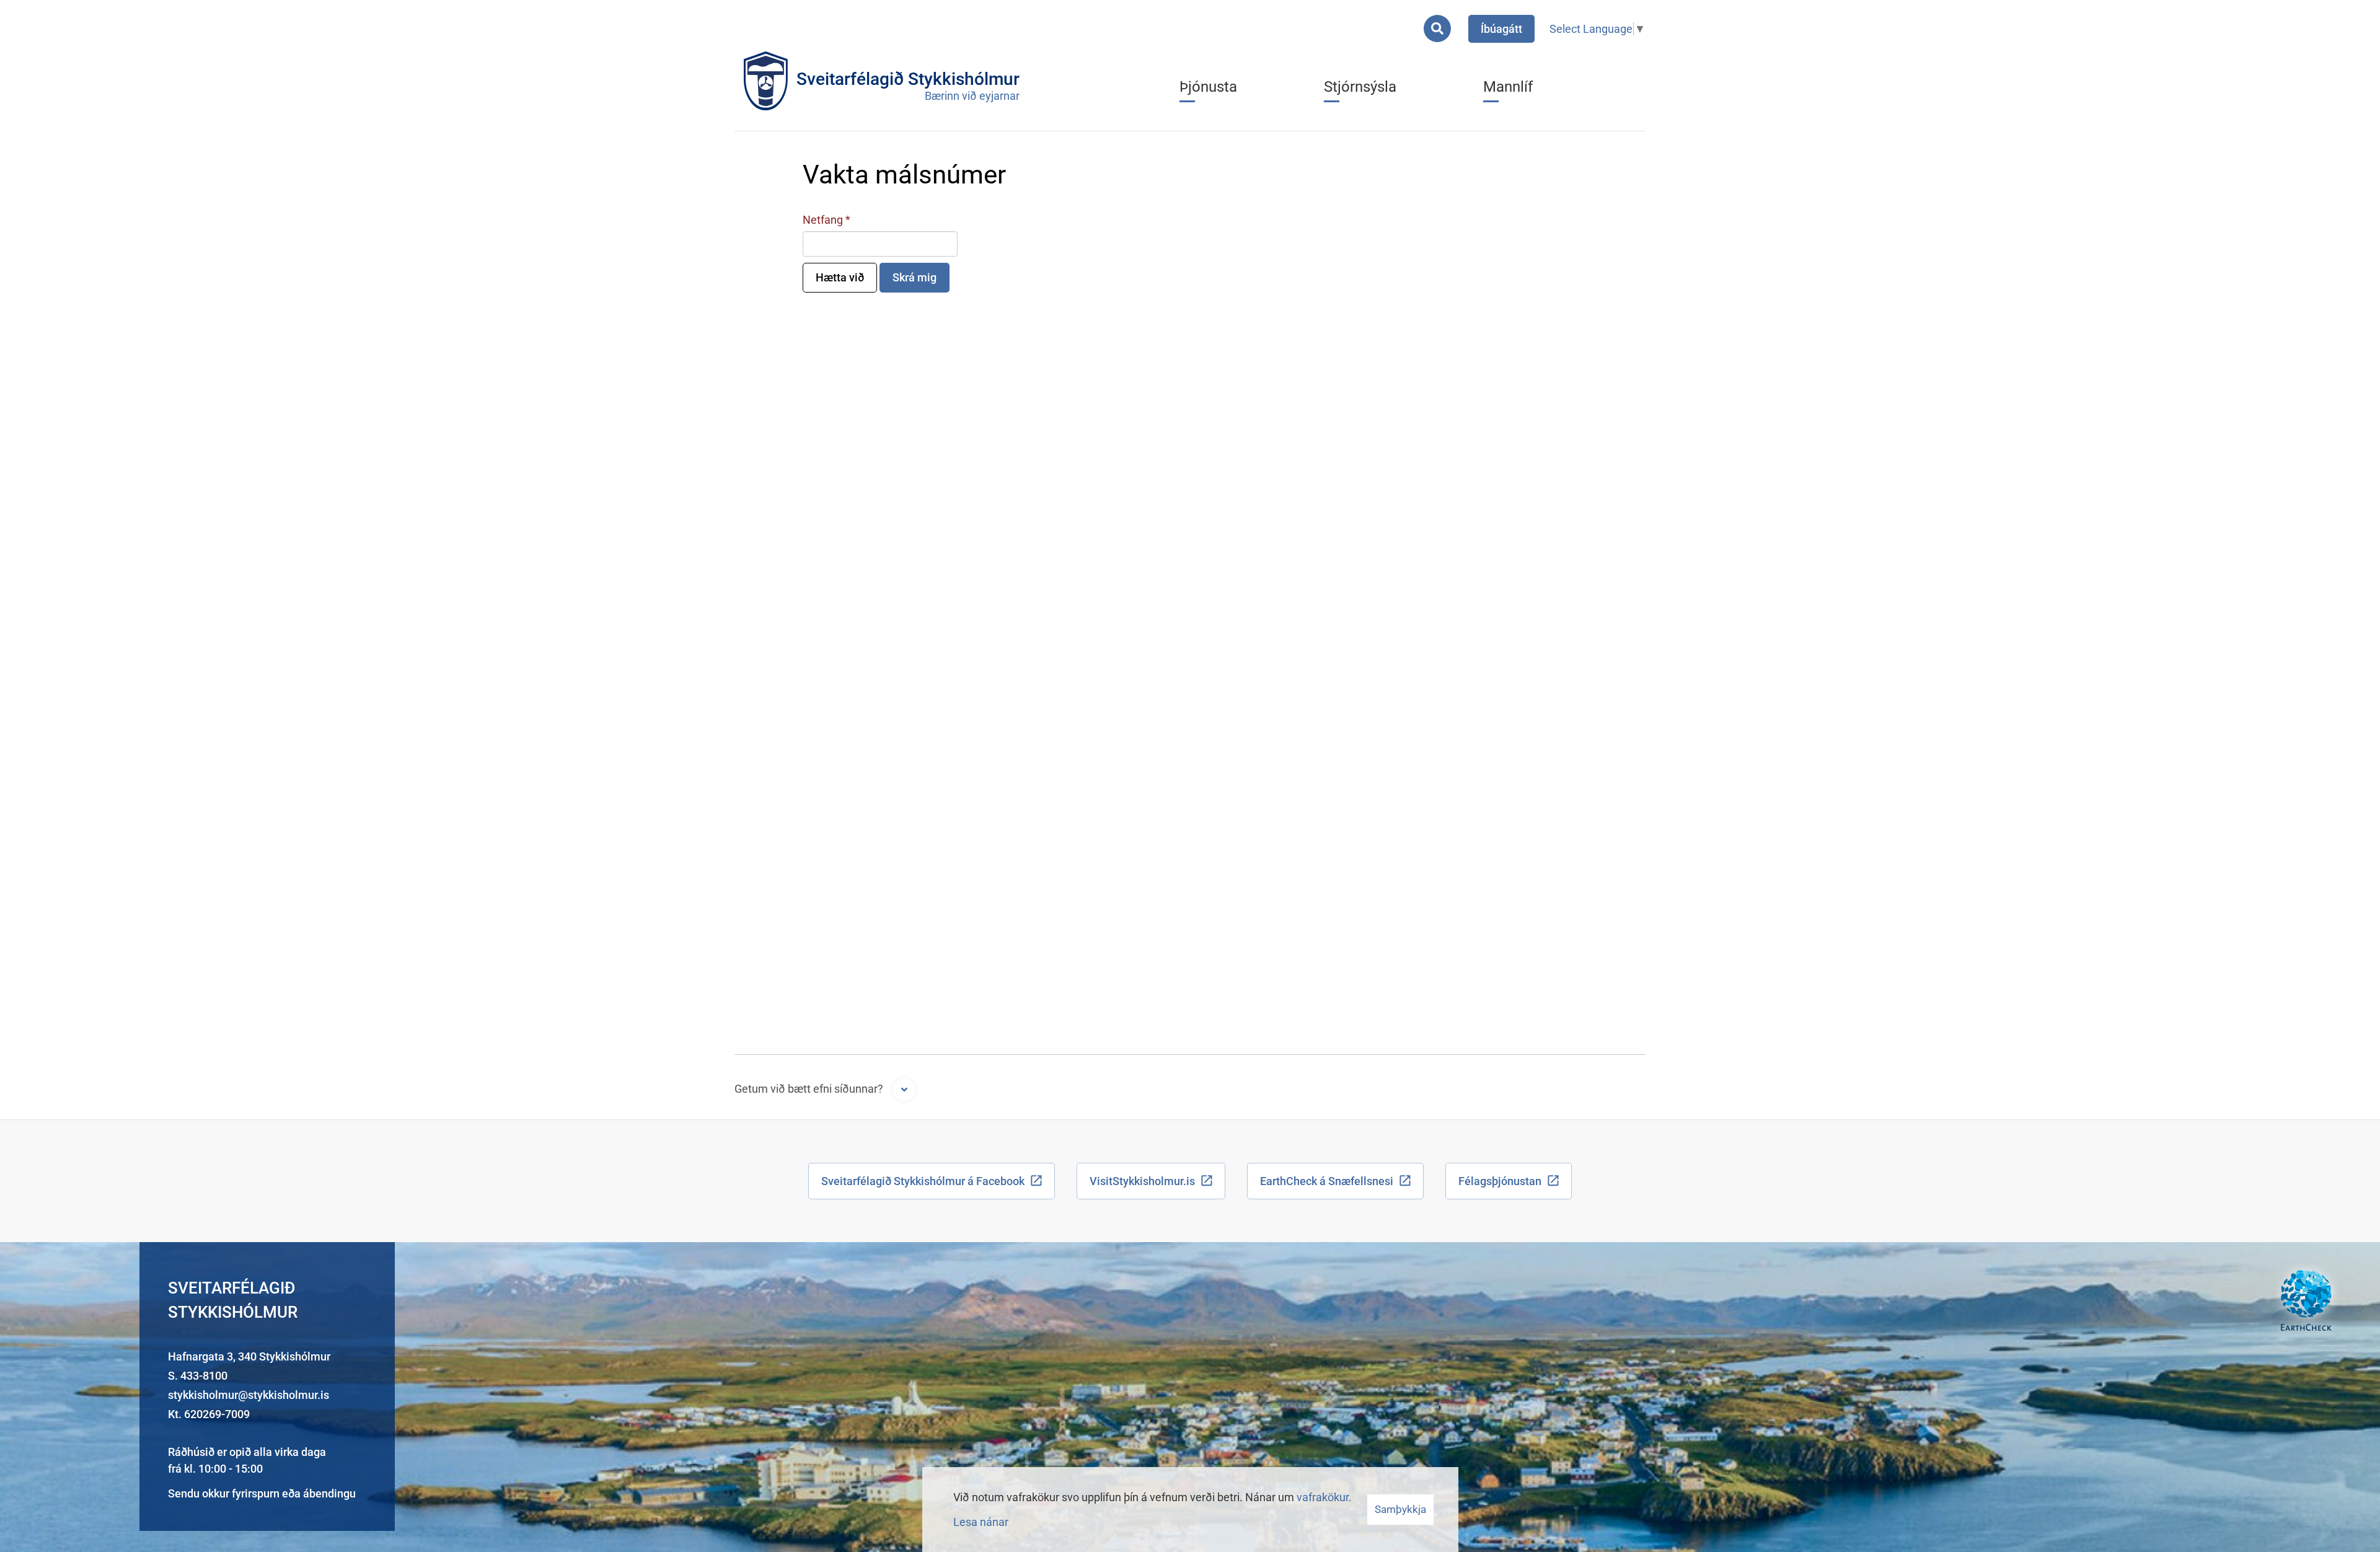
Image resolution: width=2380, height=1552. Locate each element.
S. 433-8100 (198, 1376)
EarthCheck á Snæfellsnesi (1327, 1181)
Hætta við (840, 277)
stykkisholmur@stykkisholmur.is (249, 1395)
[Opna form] (904, 1090)
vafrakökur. (1324, 1497)
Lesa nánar (981, 1522)
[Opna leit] (1437, 29)
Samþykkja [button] (1400, 1509)
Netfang (823, 220)
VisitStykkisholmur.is (1142, 1181)
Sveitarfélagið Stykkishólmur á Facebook (923, 1181)
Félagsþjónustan (1500, 1181)
